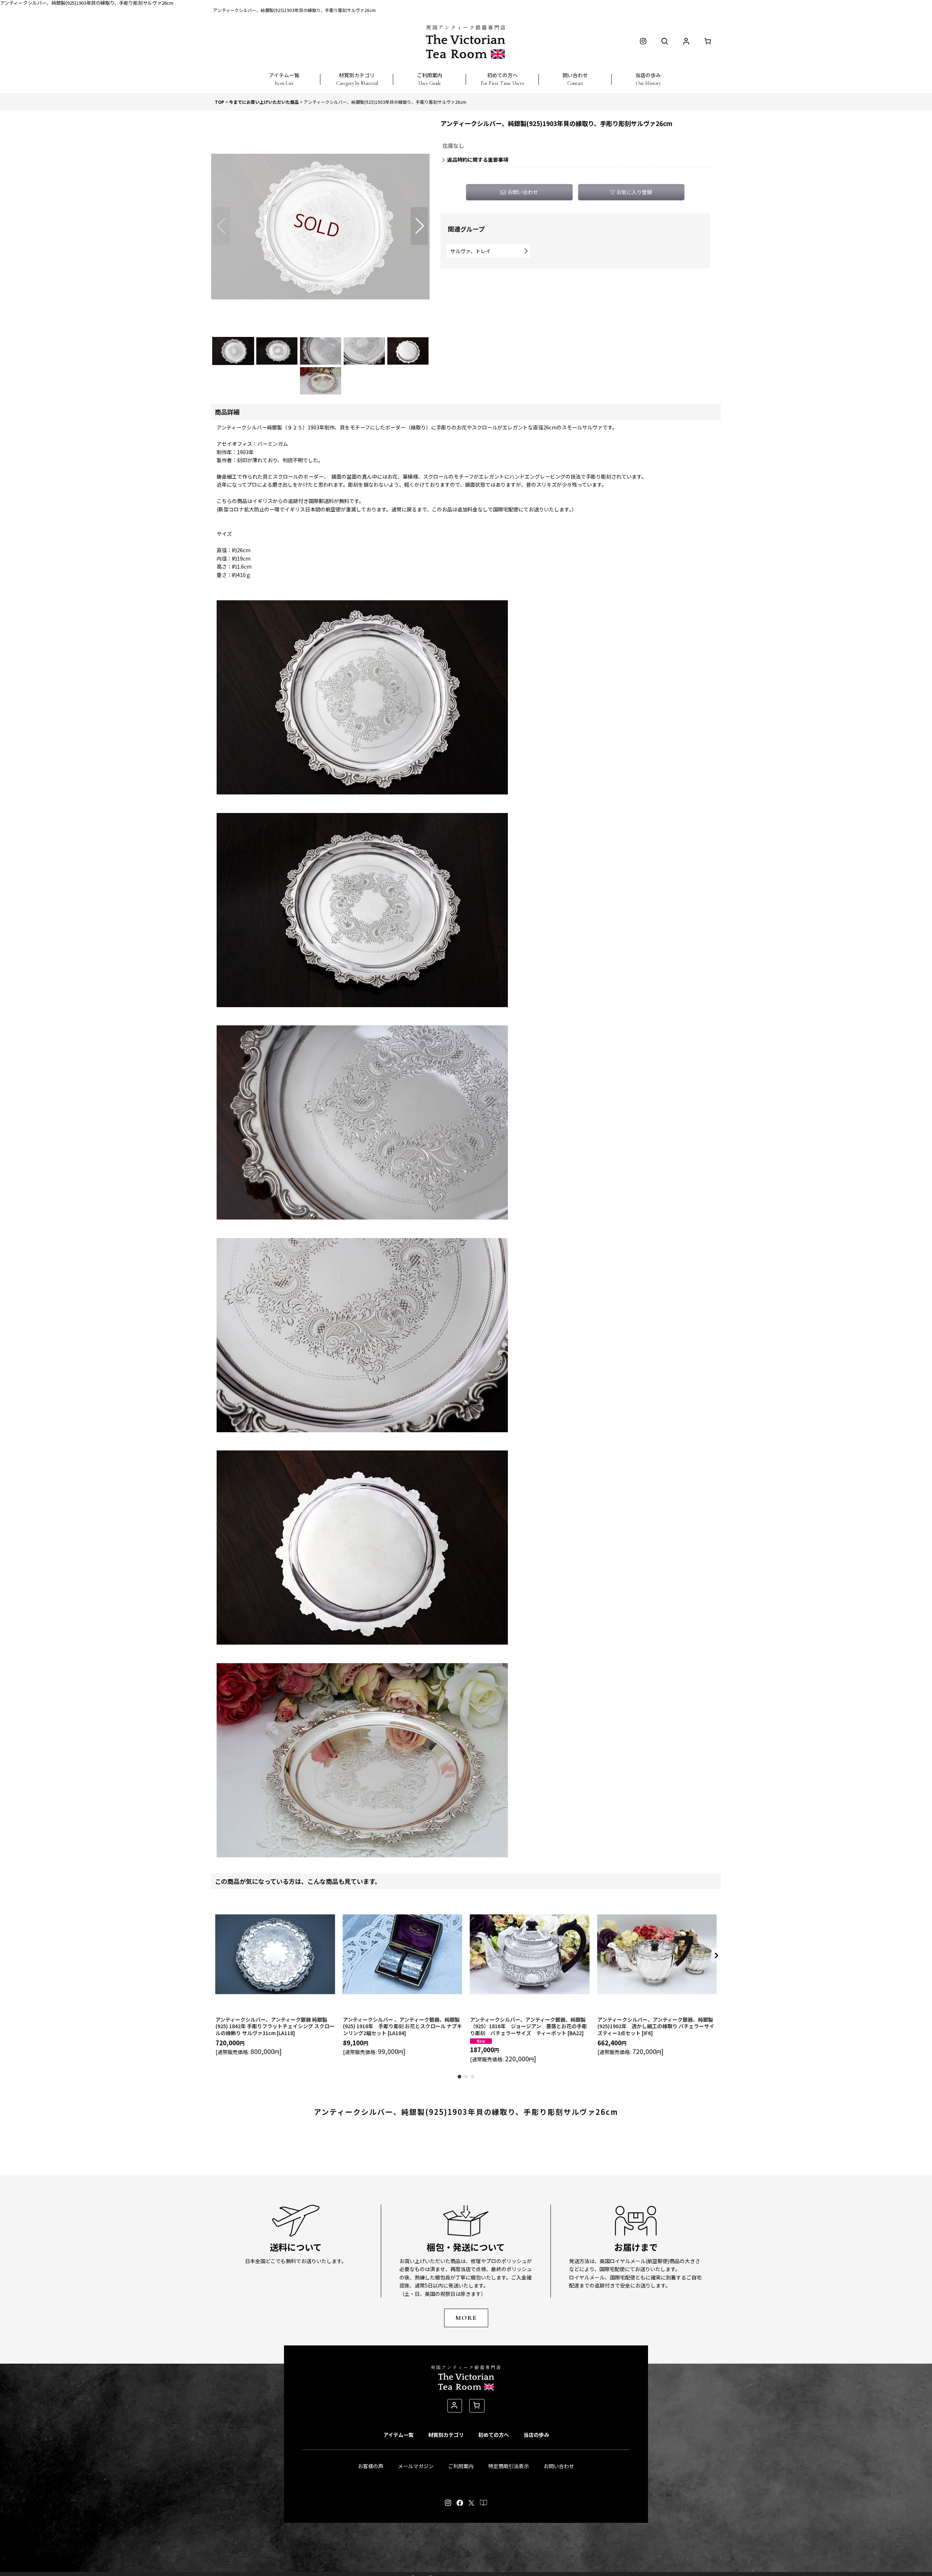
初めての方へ (494, 2435)
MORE (466, 2318)
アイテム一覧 (398, 2435)
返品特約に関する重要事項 (478, 160)
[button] (284, 75)
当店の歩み (536, 2435)
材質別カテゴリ (446, 2435)
